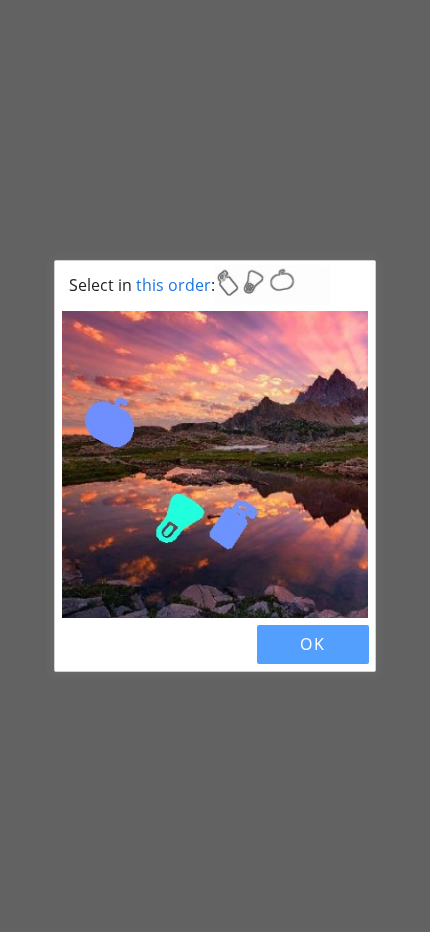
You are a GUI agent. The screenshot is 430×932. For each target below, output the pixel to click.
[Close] (79, 644)
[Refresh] (113, 644)
